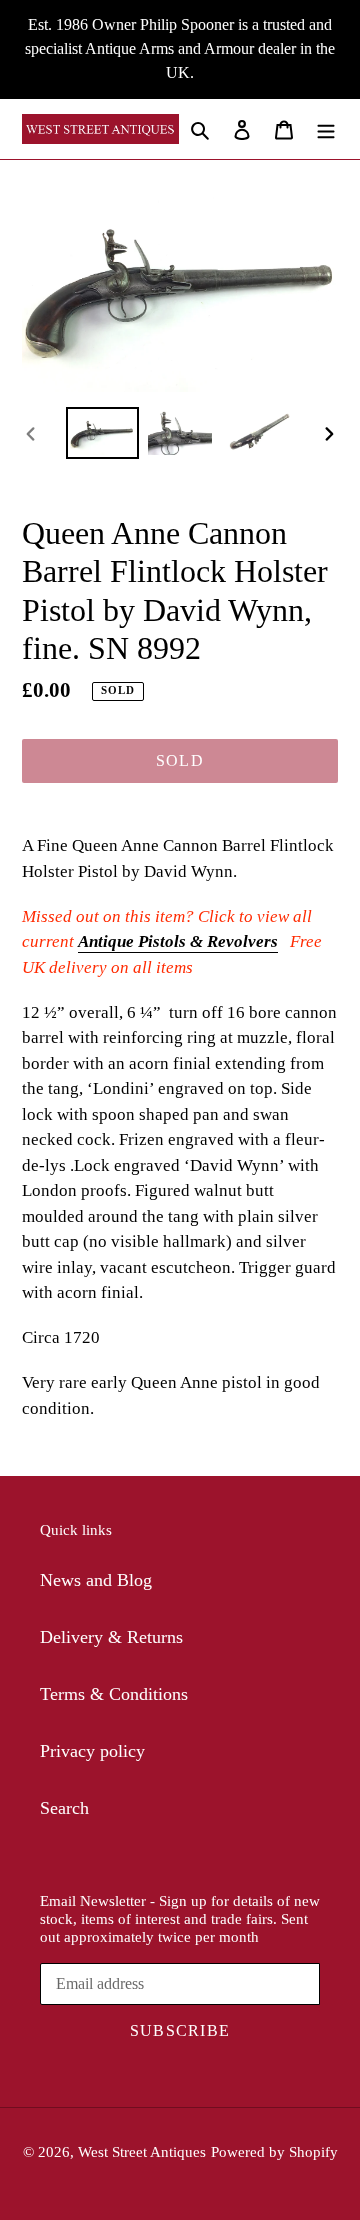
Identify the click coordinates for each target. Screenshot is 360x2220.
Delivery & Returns (111, 1637)
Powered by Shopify (274, 2152)
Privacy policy (92, 1751)
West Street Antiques (142, 2152)
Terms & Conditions (114, 1694)
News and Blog (96, 1580)
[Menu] (326, 128)
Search (64, 1808)
